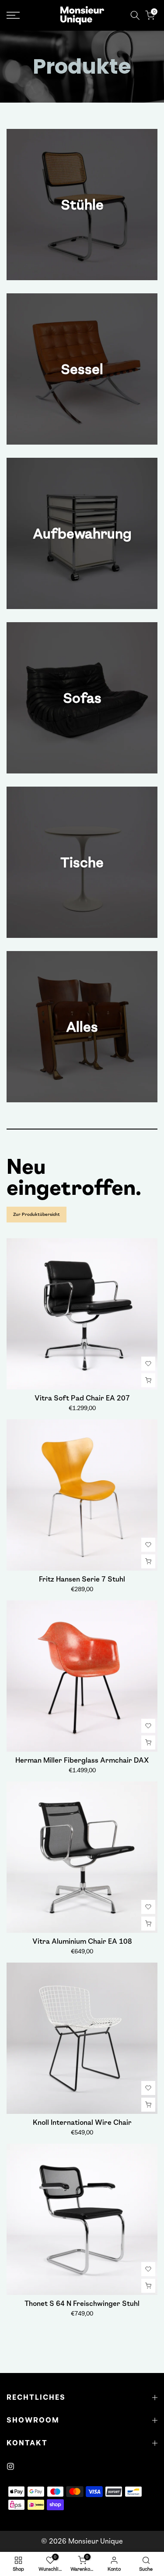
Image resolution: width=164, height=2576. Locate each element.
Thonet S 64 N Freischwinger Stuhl (82, 2303)
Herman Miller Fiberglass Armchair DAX (82, 1760)
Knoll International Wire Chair (82, 2122)
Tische (82, 862)
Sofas (82, 698)
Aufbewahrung (82, 534)
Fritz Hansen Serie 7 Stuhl (82, 1579)
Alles (82, 1027)
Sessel (82, 369)
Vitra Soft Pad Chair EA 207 (82, 1398)
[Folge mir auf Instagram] (10, 2466)
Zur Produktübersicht (37, 1214)
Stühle (82, 205)
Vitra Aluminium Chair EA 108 (82, 1941)
